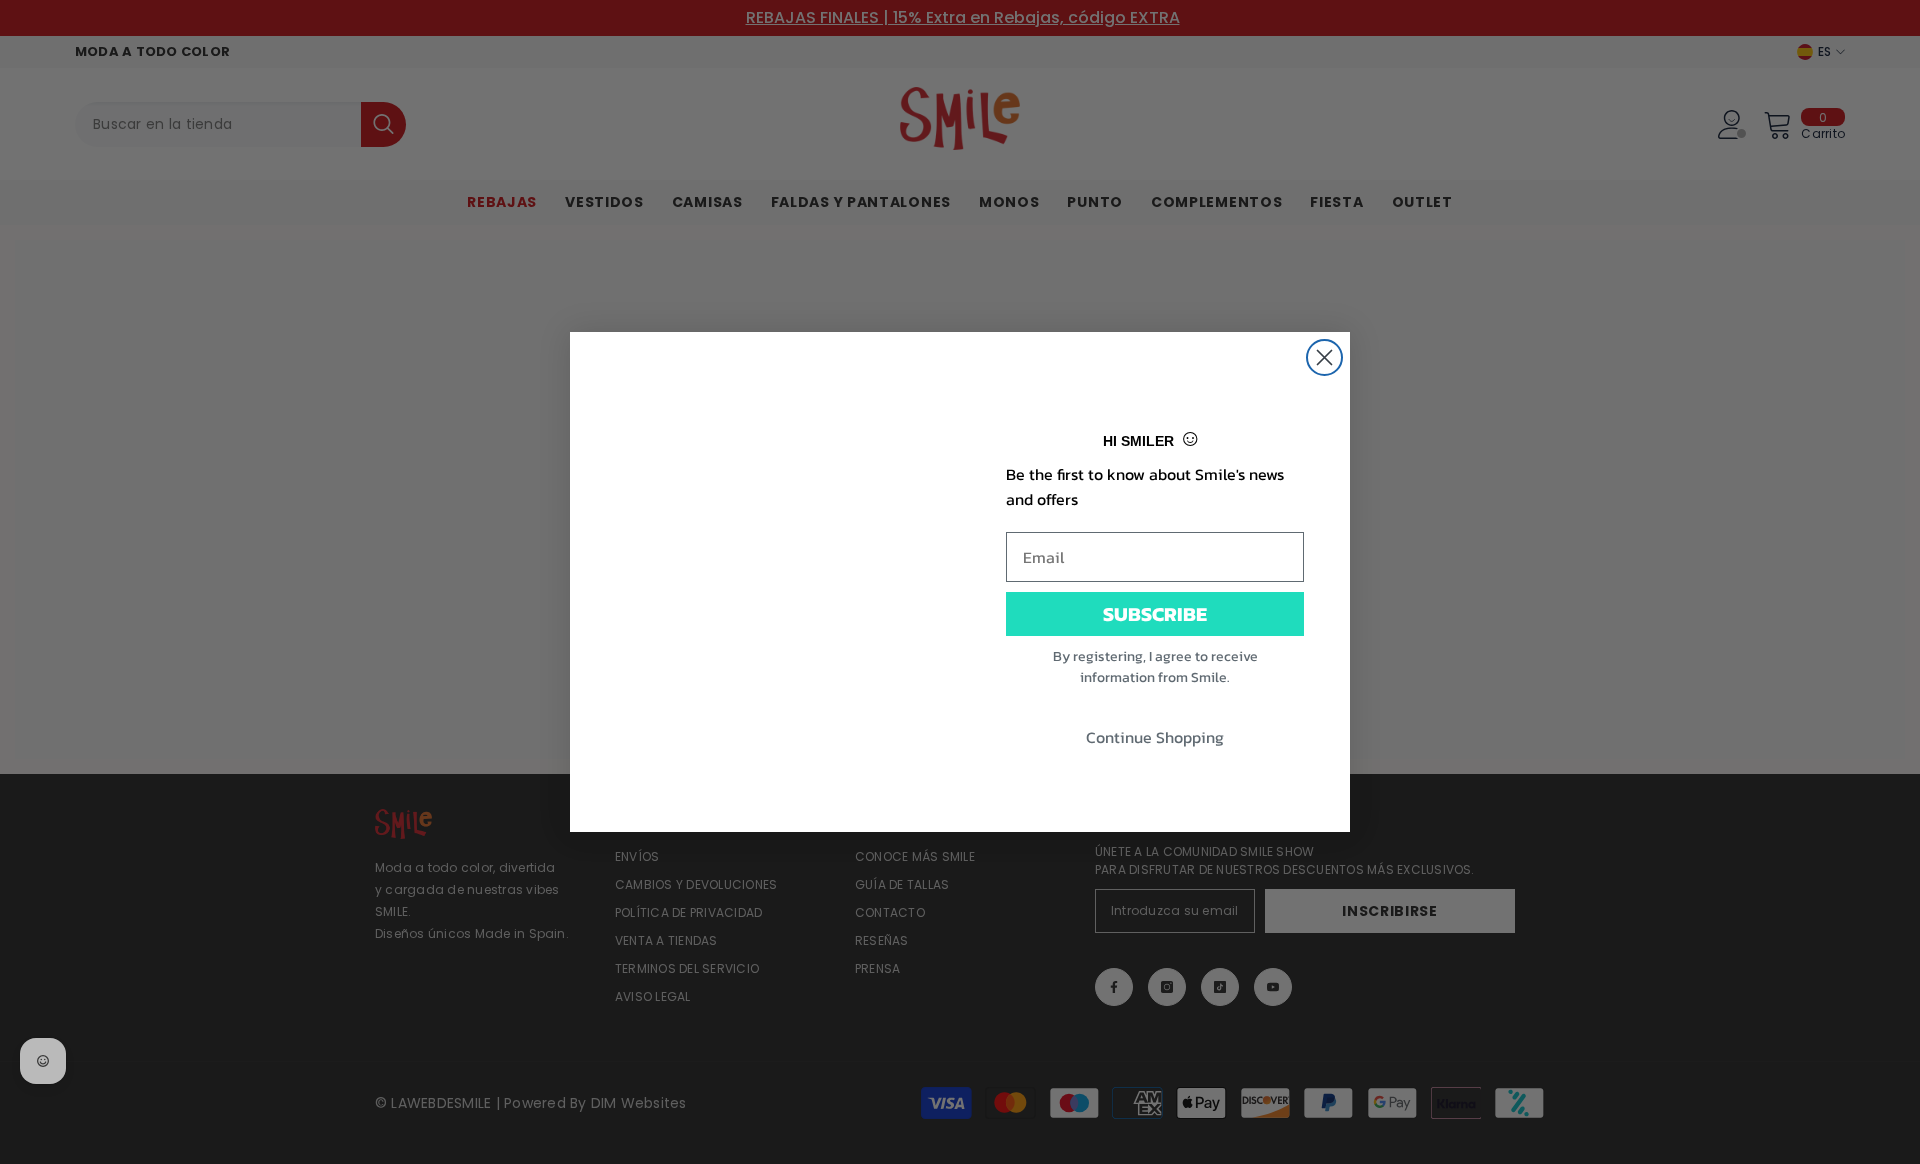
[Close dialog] (1324, 357)
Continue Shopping (1155, 737)
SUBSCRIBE (1155, 614)
